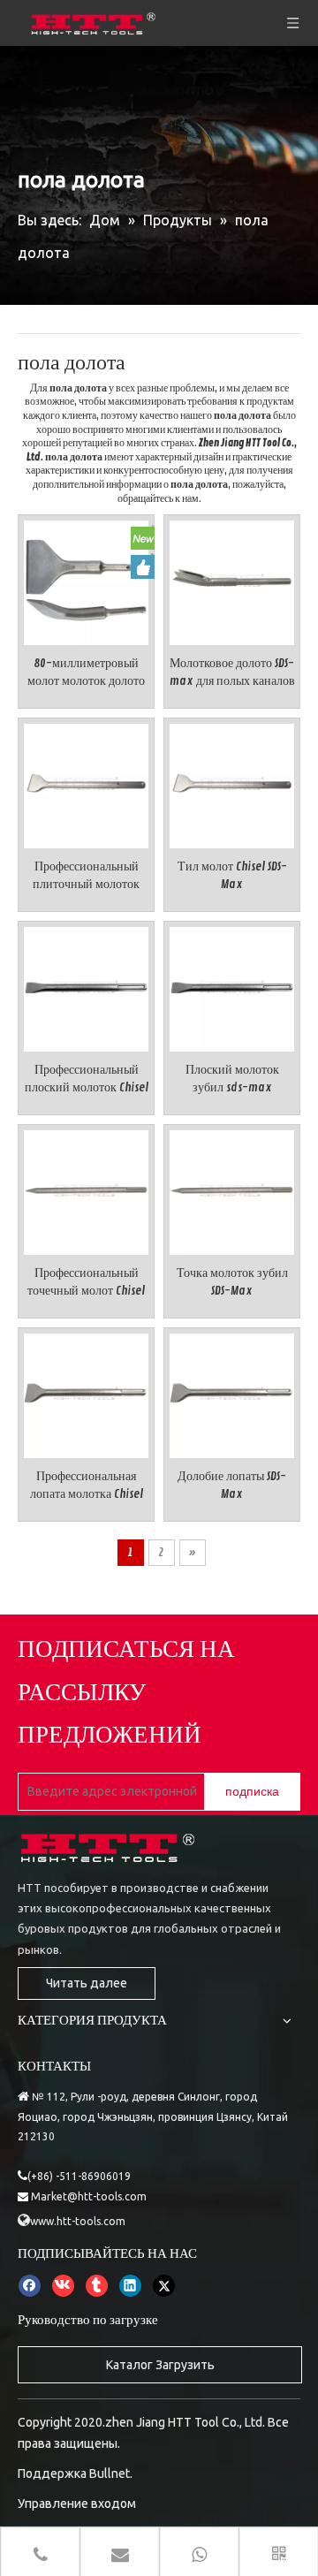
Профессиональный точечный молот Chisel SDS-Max (86, 1283)
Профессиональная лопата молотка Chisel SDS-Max (87, 1486)
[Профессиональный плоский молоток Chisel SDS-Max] (86, 987)
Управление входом (77, 2504)
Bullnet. (111, 2473)
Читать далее (87, 1983)
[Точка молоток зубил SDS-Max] (232, 1190)
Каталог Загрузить (160, 2365)
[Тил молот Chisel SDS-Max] (232, 783)
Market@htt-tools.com (89, 2196)
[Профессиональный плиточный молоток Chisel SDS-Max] (86, 783)
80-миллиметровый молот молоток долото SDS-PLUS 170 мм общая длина (86, 673)
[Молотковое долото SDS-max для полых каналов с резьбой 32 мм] (232, 580)
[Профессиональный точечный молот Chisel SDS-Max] (86, 1190)
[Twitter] (164, 2285)
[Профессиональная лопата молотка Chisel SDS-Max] (86, 1393)
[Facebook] (30, 2285)
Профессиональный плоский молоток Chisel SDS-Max (87, 1079)
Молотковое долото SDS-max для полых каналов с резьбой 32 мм (232, 673)
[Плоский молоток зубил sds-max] (232, 987)
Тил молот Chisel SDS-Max (232, 875)
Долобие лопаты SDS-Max (232, 1485)
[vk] (63, 2285)
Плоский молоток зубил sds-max (232, 1079)
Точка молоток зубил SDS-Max (232, 1282)
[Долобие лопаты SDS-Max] (232, 1393)
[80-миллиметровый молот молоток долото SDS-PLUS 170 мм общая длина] (86, 580)
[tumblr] (97, 2285)
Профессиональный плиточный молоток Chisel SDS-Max (86, 876)
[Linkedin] (130, 2285)
